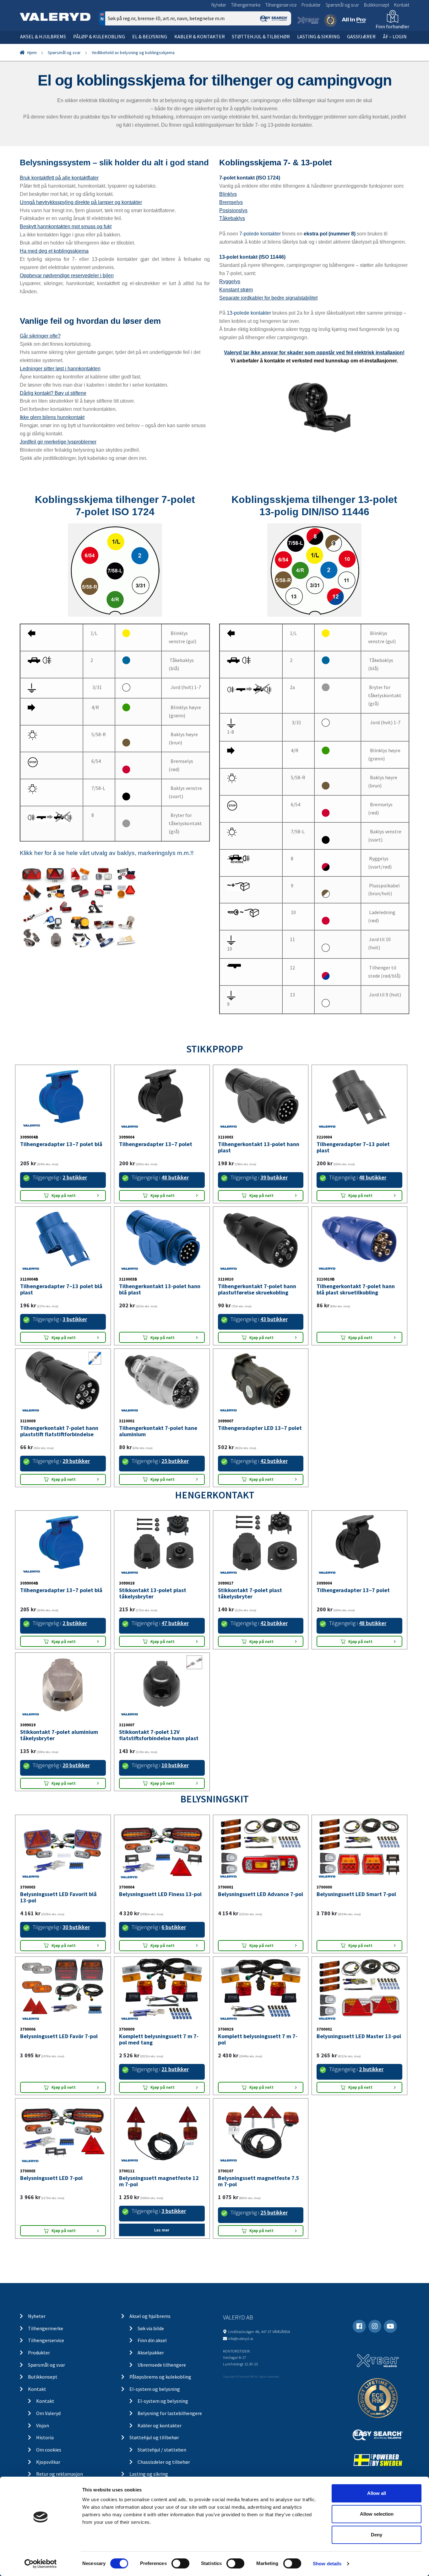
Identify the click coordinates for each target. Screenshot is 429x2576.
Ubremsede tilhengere (162, 2365)
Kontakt (402, 5)
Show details (327, 2564)
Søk (282, 45)
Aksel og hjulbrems (150, 2316)
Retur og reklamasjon (60, 2474)
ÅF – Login (395, 36)
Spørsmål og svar (342, 5)
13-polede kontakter (249, 313)
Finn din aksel (152, 2340)
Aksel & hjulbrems (43, 36)
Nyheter (219, 5)
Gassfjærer (361, 36)
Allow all (377, 2493)
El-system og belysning (155, 2389)
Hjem (32, 52)
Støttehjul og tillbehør (154, 2437)
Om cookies (49, 2450)
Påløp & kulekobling (99, 36)
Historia (45, 2437)
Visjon (43, 2425)
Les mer (162, 2230)
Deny (377, 2535)
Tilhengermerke (246, 5)
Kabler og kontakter (160, 2425)
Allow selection (377, 2514)
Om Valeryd (48, 2413)
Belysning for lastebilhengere (170, 2413)
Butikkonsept (377, 5)
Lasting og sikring (149, 2474)
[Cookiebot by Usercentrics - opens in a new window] (41, 2564)
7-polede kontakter (260, 234)
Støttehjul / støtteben (162, 2450)
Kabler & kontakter (200, 36)
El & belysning (150, 36)
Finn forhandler (392, 26)
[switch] (180, 2563)
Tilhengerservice (281, 5)
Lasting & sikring (318, 36)
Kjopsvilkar (48, 2462)
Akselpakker (151, 2353)
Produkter (311, 5)
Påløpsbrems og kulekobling (160, 2377)
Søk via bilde (151, 2328)
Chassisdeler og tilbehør (164, 2462)
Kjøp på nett (64, 1195)
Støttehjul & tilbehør (261, 36)
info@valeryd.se (241, 2338)
